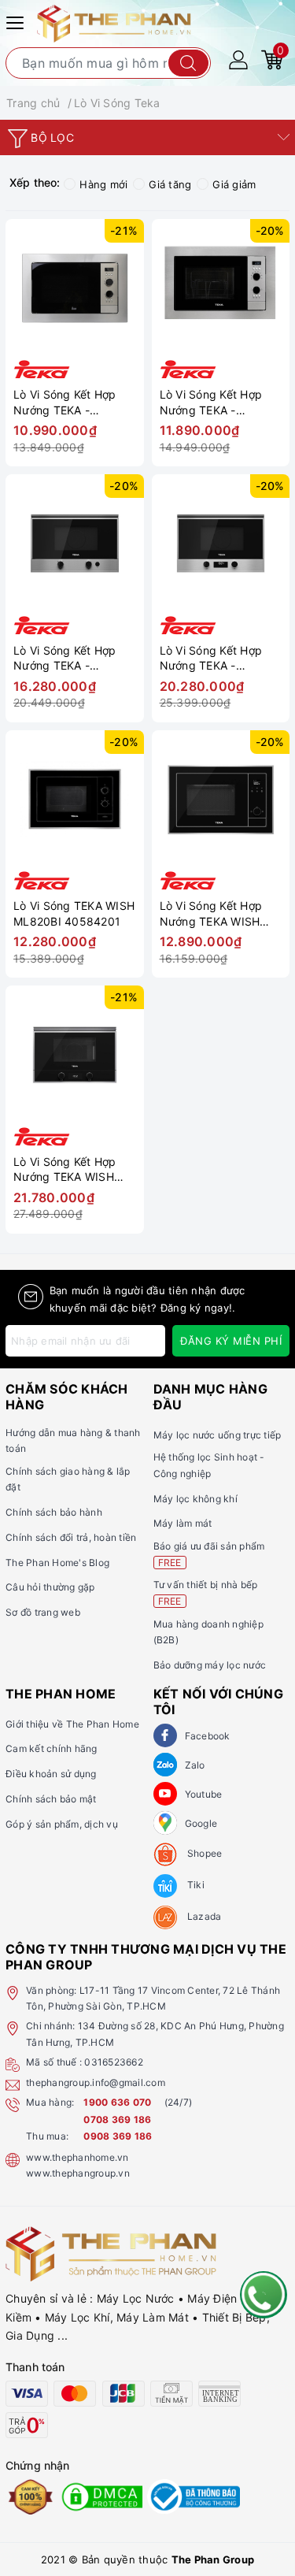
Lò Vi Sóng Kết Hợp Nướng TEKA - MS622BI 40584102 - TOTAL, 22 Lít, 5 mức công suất (71, 658)
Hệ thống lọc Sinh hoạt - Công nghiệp (209, 1465)
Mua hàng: (50, 2102)
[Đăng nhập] (238, 59)
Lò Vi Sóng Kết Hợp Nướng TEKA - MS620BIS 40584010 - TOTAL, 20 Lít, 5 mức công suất (221, 402)
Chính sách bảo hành (54, 1512)
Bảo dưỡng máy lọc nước (210, 1665)
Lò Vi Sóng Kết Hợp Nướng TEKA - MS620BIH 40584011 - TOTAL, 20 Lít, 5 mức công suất (75, 402)
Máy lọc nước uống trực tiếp (218, 1435)
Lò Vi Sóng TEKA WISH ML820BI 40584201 (74, 913)
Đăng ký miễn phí (231, 1341)
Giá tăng (170, 184)
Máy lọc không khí (195, 1499)
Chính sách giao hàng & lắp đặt (68, 1479)
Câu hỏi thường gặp (50, 1587)
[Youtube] (165, 1794)
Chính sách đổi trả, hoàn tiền (71, 1537)
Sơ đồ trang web (43, 1612)
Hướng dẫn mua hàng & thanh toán (73, 1440)
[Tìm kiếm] (188, 63)
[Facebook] (165, 1735)
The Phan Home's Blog (57, 1563)
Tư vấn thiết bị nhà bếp (206, 1592)
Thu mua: (47, 2136)
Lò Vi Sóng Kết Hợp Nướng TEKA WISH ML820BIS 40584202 (217, 913)
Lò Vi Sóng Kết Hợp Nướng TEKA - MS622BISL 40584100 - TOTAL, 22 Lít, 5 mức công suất (221, 658)
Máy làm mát (183, 1523)
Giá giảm (234, 184)
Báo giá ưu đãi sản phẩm (209, 1554)
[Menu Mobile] (17, 21)
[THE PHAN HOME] (114, 22)
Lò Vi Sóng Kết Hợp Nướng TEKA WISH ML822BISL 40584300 (75, 1169)
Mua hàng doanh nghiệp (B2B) (208, 1632)
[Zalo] (165, 1765)
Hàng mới (103, 184)
